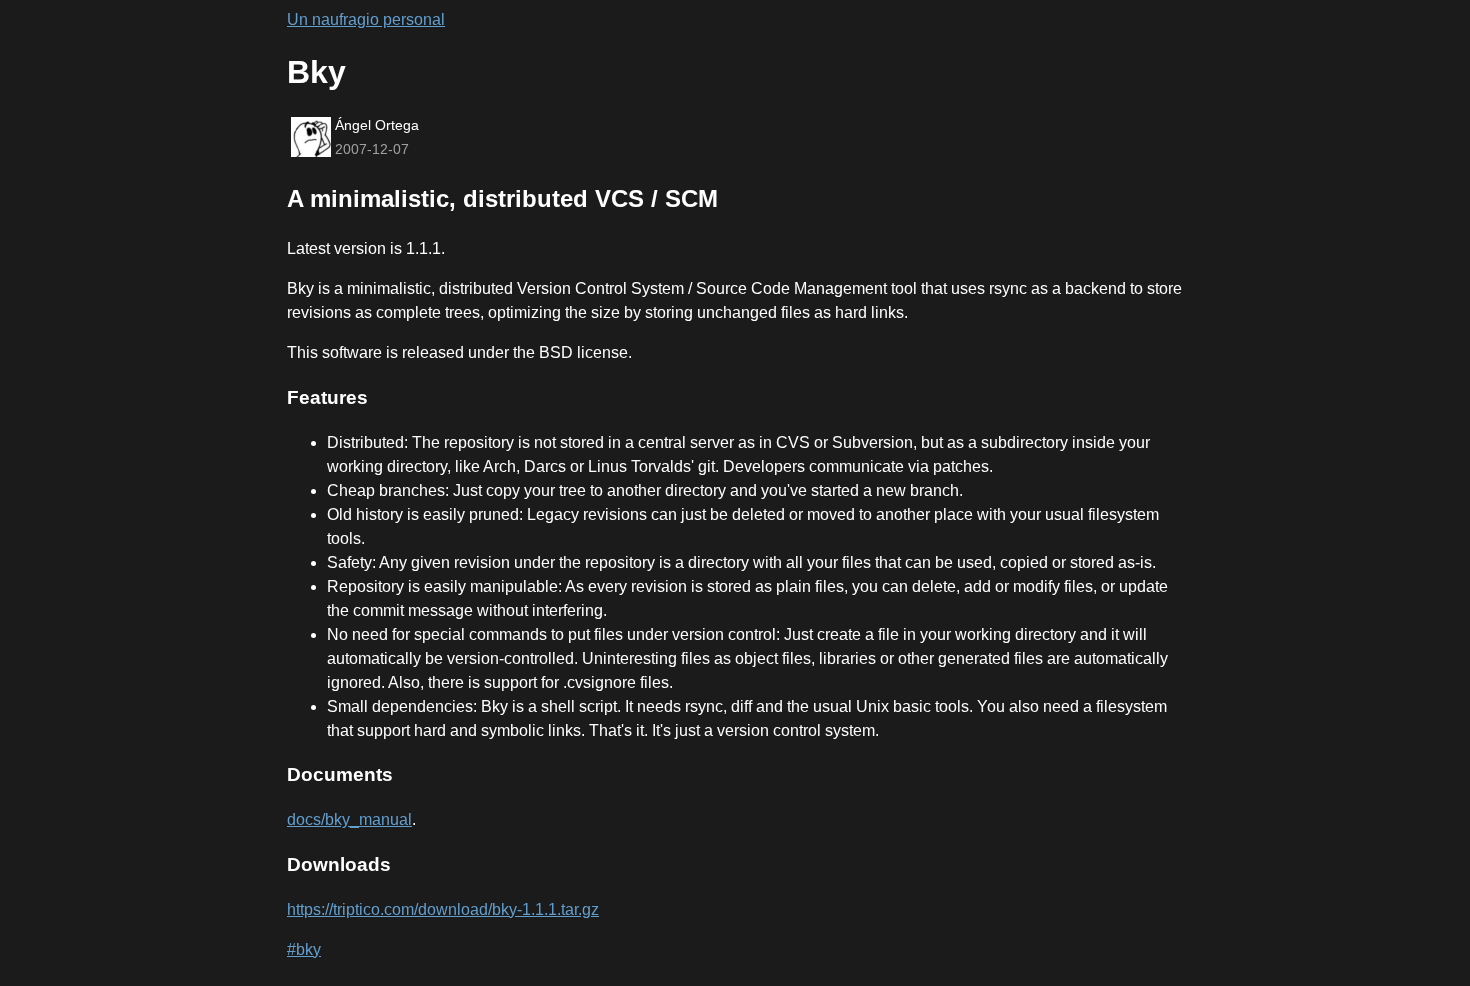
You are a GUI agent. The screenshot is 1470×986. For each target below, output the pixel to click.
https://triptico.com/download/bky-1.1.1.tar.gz (443, 909)
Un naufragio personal (366, 19)
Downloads (339, 864)
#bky (304, 949)
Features (327, 397)
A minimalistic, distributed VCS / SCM (502, 198)
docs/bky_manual (349, 819)
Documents (340, 774)
